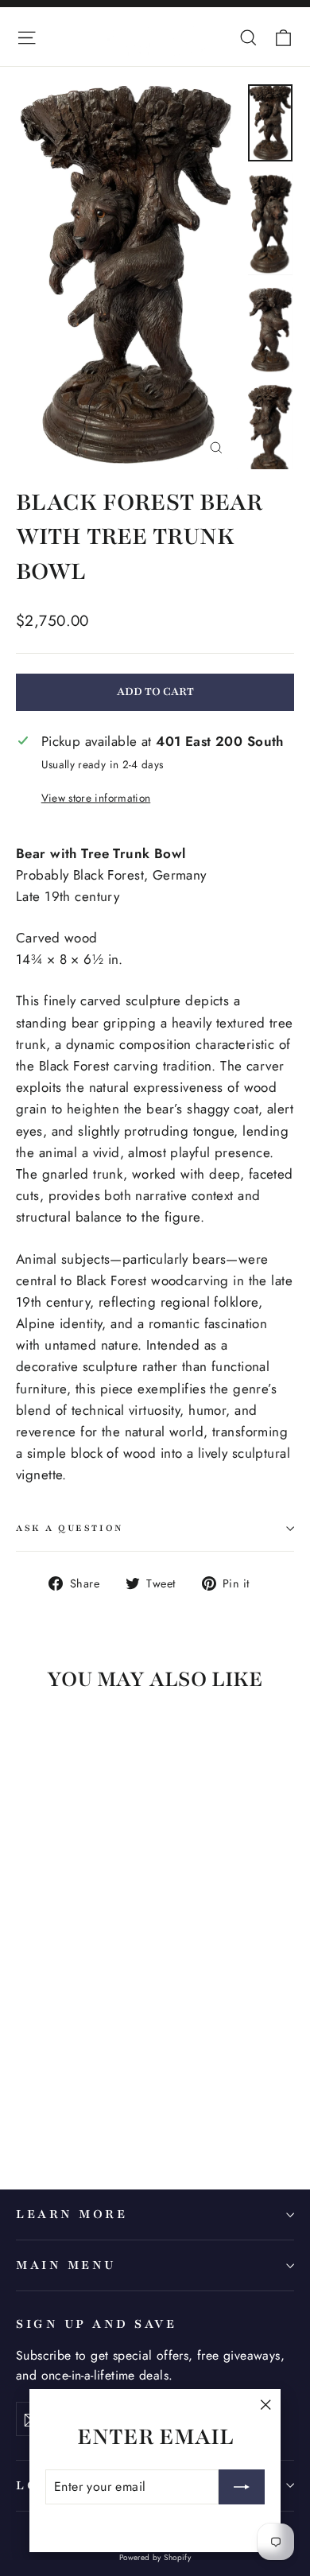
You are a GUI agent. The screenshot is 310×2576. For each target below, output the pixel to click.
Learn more (72, 2214)
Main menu (66, 2265)
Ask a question (70, 1528)
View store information (96, 798)
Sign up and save (96, 2324)
